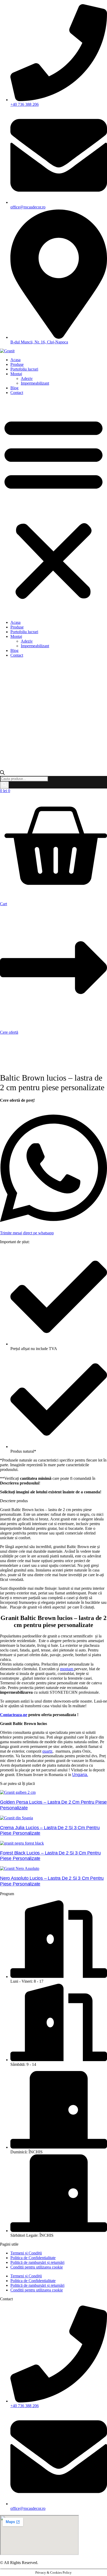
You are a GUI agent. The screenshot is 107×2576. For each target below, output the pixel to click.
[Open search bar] (2, 774)
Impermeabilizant (35, 383)
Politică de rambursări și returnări (37, 2262)
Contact (17, 393)
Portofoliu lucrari (24, 369)
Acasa (15, 360)
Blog (14, 388)
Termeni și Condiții (26, 2253)
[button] (53, 508)
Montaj (16, 374)
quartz (47, 1751)
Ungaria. (80, 1775)
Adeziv (27, 378)
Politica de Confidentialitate (33, 2258)
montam (67, 1669)
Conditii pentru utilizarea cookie (37, 2267)
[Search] (4, 785)
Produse (17, 364)
